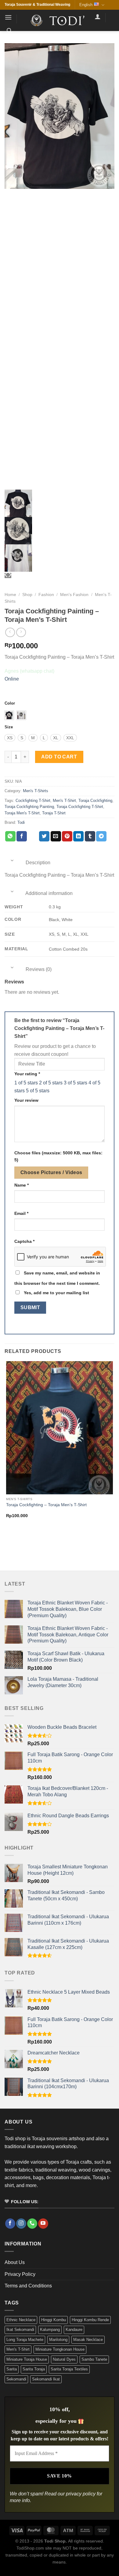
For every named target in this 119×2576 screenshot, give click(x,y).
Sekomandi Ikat (46, 2379)
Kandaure (74, 2330)
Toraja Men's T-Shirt (22, 813)
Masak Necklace (88, 2340)
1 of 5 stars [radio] (26, 1083)
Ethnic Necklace (21, 2320)
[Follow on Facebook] (10, 2224)
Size (9, 727)
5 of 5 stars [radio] (38, 1091)
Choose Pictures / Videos (51, 1172)
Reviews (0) (38, 969)
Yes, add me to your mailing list (56, 1293)
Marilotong (58, 2340)
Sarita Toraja (34, 2369)
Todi (21, 822)
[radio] (9, 715)
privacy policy (81, 2494)
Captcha (24, 1241)
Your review (26, 1100)
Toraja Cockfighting (95, 801)
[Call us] (32, 2224)
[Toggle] (12, 860)
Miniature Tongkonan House (60, 2349)
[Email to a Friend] (56, 836)
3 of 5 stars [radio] (76, 1083)
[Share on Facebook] (22, 836)
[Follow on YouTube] (43, 2224)
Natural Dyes (64, 2359)
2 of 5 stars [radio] (51, 1083)
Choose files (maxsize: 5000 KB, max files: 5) (58, 1156)
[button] (8, 17)
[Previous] (7, 1539)
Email (21, 1213)
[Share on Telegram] (101, 836)
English (86, 5)
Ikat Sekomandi (20, 2330)
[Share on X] (33, 836)
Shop (27, 595)
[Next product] (10, 632)
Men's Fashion (74, 595)
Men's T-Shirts (36, 791)
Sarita (12, 2369)
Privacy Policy (20, 2274)
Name (22, 1185)
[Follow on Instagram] (21, 2224)
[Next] (24, 1539)
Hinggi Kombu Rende (90, 2320)
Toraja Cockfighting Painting (29, 807)
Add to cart (59, 757)
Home (10, 595)
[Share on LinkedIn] (78, 836)
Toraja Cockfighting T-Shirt (80, 807)
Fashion (46, 595)
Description (37, 863)
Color (10, 703)
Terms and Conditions (28, 2286)
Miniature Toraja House (27, 2359)
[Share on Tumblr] (90, 836)
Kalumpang (50, 2330)
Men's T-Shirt (64, 801)
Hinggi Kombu (54, 2320)
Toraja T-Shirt (54, 813)
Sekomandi (16, 2379)
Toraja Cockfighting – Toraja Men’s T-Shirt (46, 1505)
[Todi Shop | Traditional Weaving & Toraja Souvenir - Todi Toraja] (60, 20)
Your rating (27, 1074)
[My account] (98, 16)
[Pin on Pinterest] (67, 836)
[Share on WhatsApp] (10, 836)
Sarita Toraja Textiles (69, 2369)
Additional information (49, 893)
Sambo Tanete (94, 2359)
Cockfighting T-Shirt (33, 801)
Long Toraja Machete (25, 2340)
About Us (15, 2262)
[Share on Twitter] (44, 836)
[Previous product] (21, 632)
